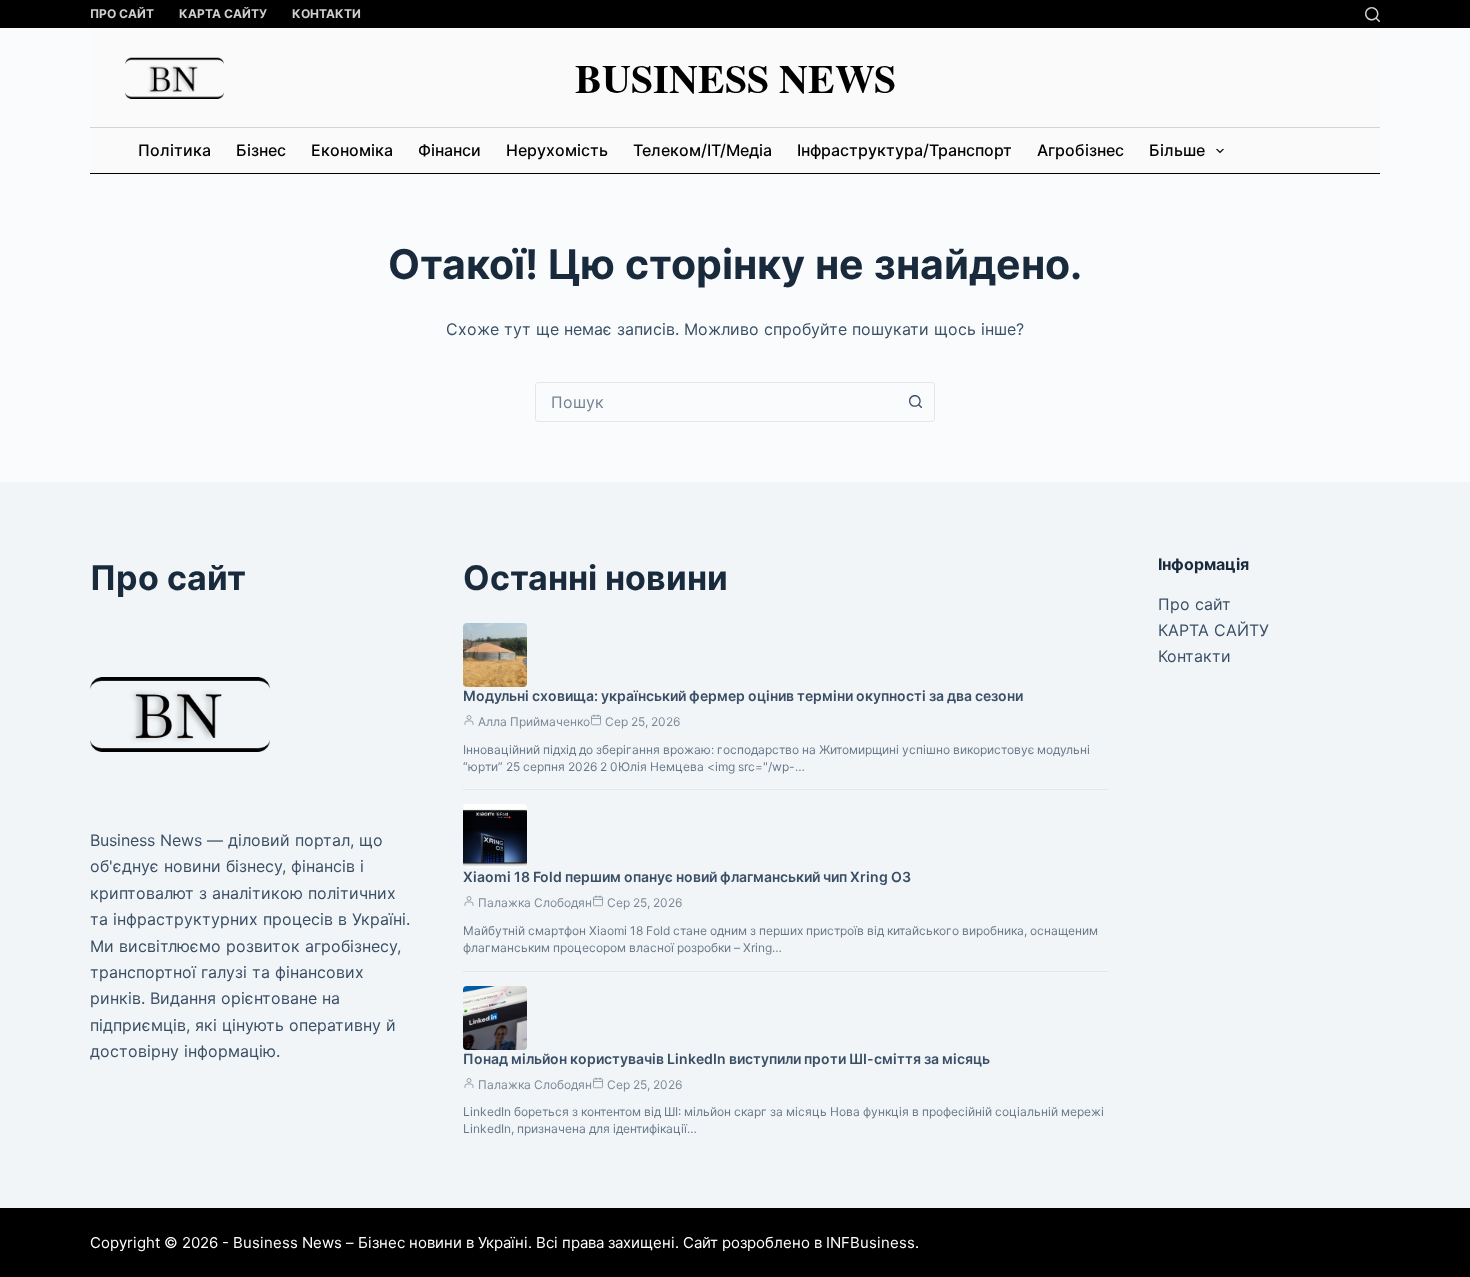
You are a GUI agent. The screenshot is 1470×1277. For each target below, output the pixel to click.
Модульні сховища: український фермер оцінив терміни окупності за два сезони (743, 695)
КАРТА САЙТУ (223, 13)
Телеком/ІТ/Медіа (702, 150)
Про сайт (122, 13)
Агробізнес (1080, 150)
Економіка (352, 150)
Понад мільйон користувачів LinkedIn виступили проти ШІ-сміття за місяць (726, 1058)
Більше (1177, 150)
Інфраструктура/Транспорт (904, 150)
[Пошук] (1372, 14)
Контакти (326, 13)
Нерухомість (557, 150)
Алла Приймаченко (534, 721)
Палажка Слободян (535, 902)
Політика (174, 150)
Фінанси (449, 150)
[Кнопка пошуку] (915, 402)
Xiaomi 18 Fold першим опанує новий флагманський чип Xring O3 (687, 876)
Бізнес (261, 150)
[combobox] (716, 402)
